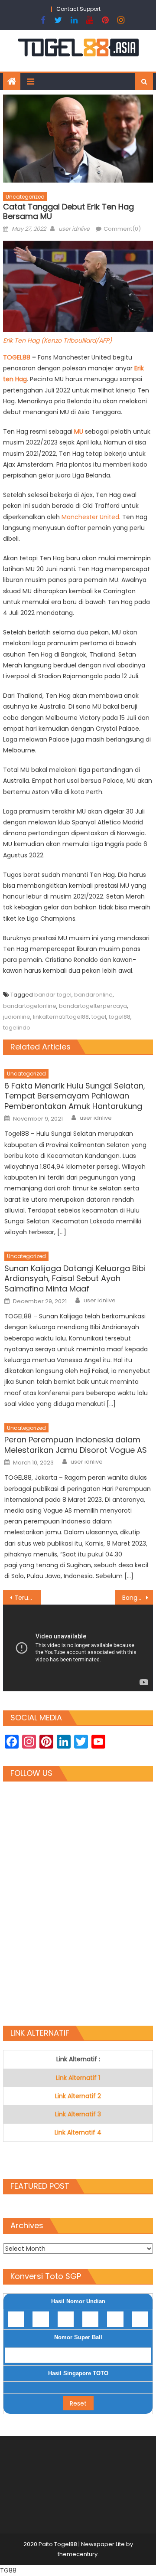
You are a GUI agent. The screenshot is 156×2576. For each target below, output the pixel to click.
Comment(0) (122, 229)
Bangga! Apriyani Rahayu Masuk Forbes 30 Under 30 (137, 1598)
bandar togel (53, 995)
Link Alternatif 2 (78, 2096)
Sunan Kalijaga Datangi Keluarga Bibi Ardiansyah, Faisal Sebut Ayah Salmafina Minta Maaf (75, 1278)
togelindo (17, 1028)
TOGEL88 (18, 357)
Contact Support (78, 9)
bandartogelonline (30, 1006)
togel (99, 1017)
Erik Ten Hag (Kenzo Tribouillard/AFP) (57, 340)
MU (79, 432)
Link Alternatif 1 (78, 2078)
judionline (17, 1017)
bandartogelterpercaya (93, 1006)
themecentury (78, 2554)
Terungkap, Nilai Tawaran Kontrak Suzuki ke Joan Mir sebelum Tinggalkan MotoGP (27, 1598)
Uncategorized (25, 197)
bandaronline (93, 995)
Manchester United (90, 517)
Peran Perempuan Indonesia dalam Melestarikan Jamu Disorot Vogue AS (76, 1445)
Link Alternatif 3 (78, 2114)
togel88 (120, 1017)
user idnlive (74, 229)
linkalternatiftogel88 (61, 1017)
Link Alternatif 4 (78, 2132)
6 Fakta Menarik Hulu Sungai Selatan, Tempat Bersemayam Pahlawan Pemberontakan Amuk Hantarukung (75, 1096)
